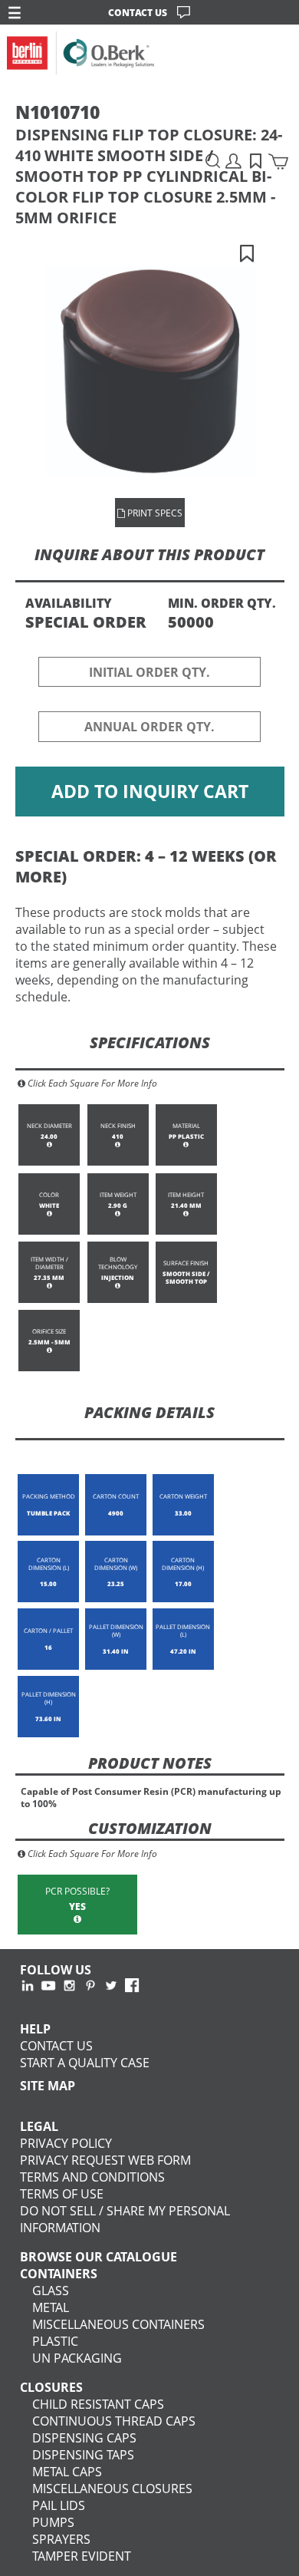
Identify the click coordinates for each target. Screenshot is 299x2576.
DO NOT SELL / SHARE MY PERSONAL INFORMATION (125, 2219)
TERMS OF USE (62, 2194)
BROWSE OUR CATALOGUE (99, 2257)
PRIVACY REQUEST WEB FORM (105, 2160)
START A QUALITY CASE (85, 2063)
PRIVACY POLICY (66, 2143)
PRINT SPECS (154, 513)
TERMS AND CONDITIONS (92, 2177)
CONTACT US (138, 12)
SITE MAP (48, 2086)
